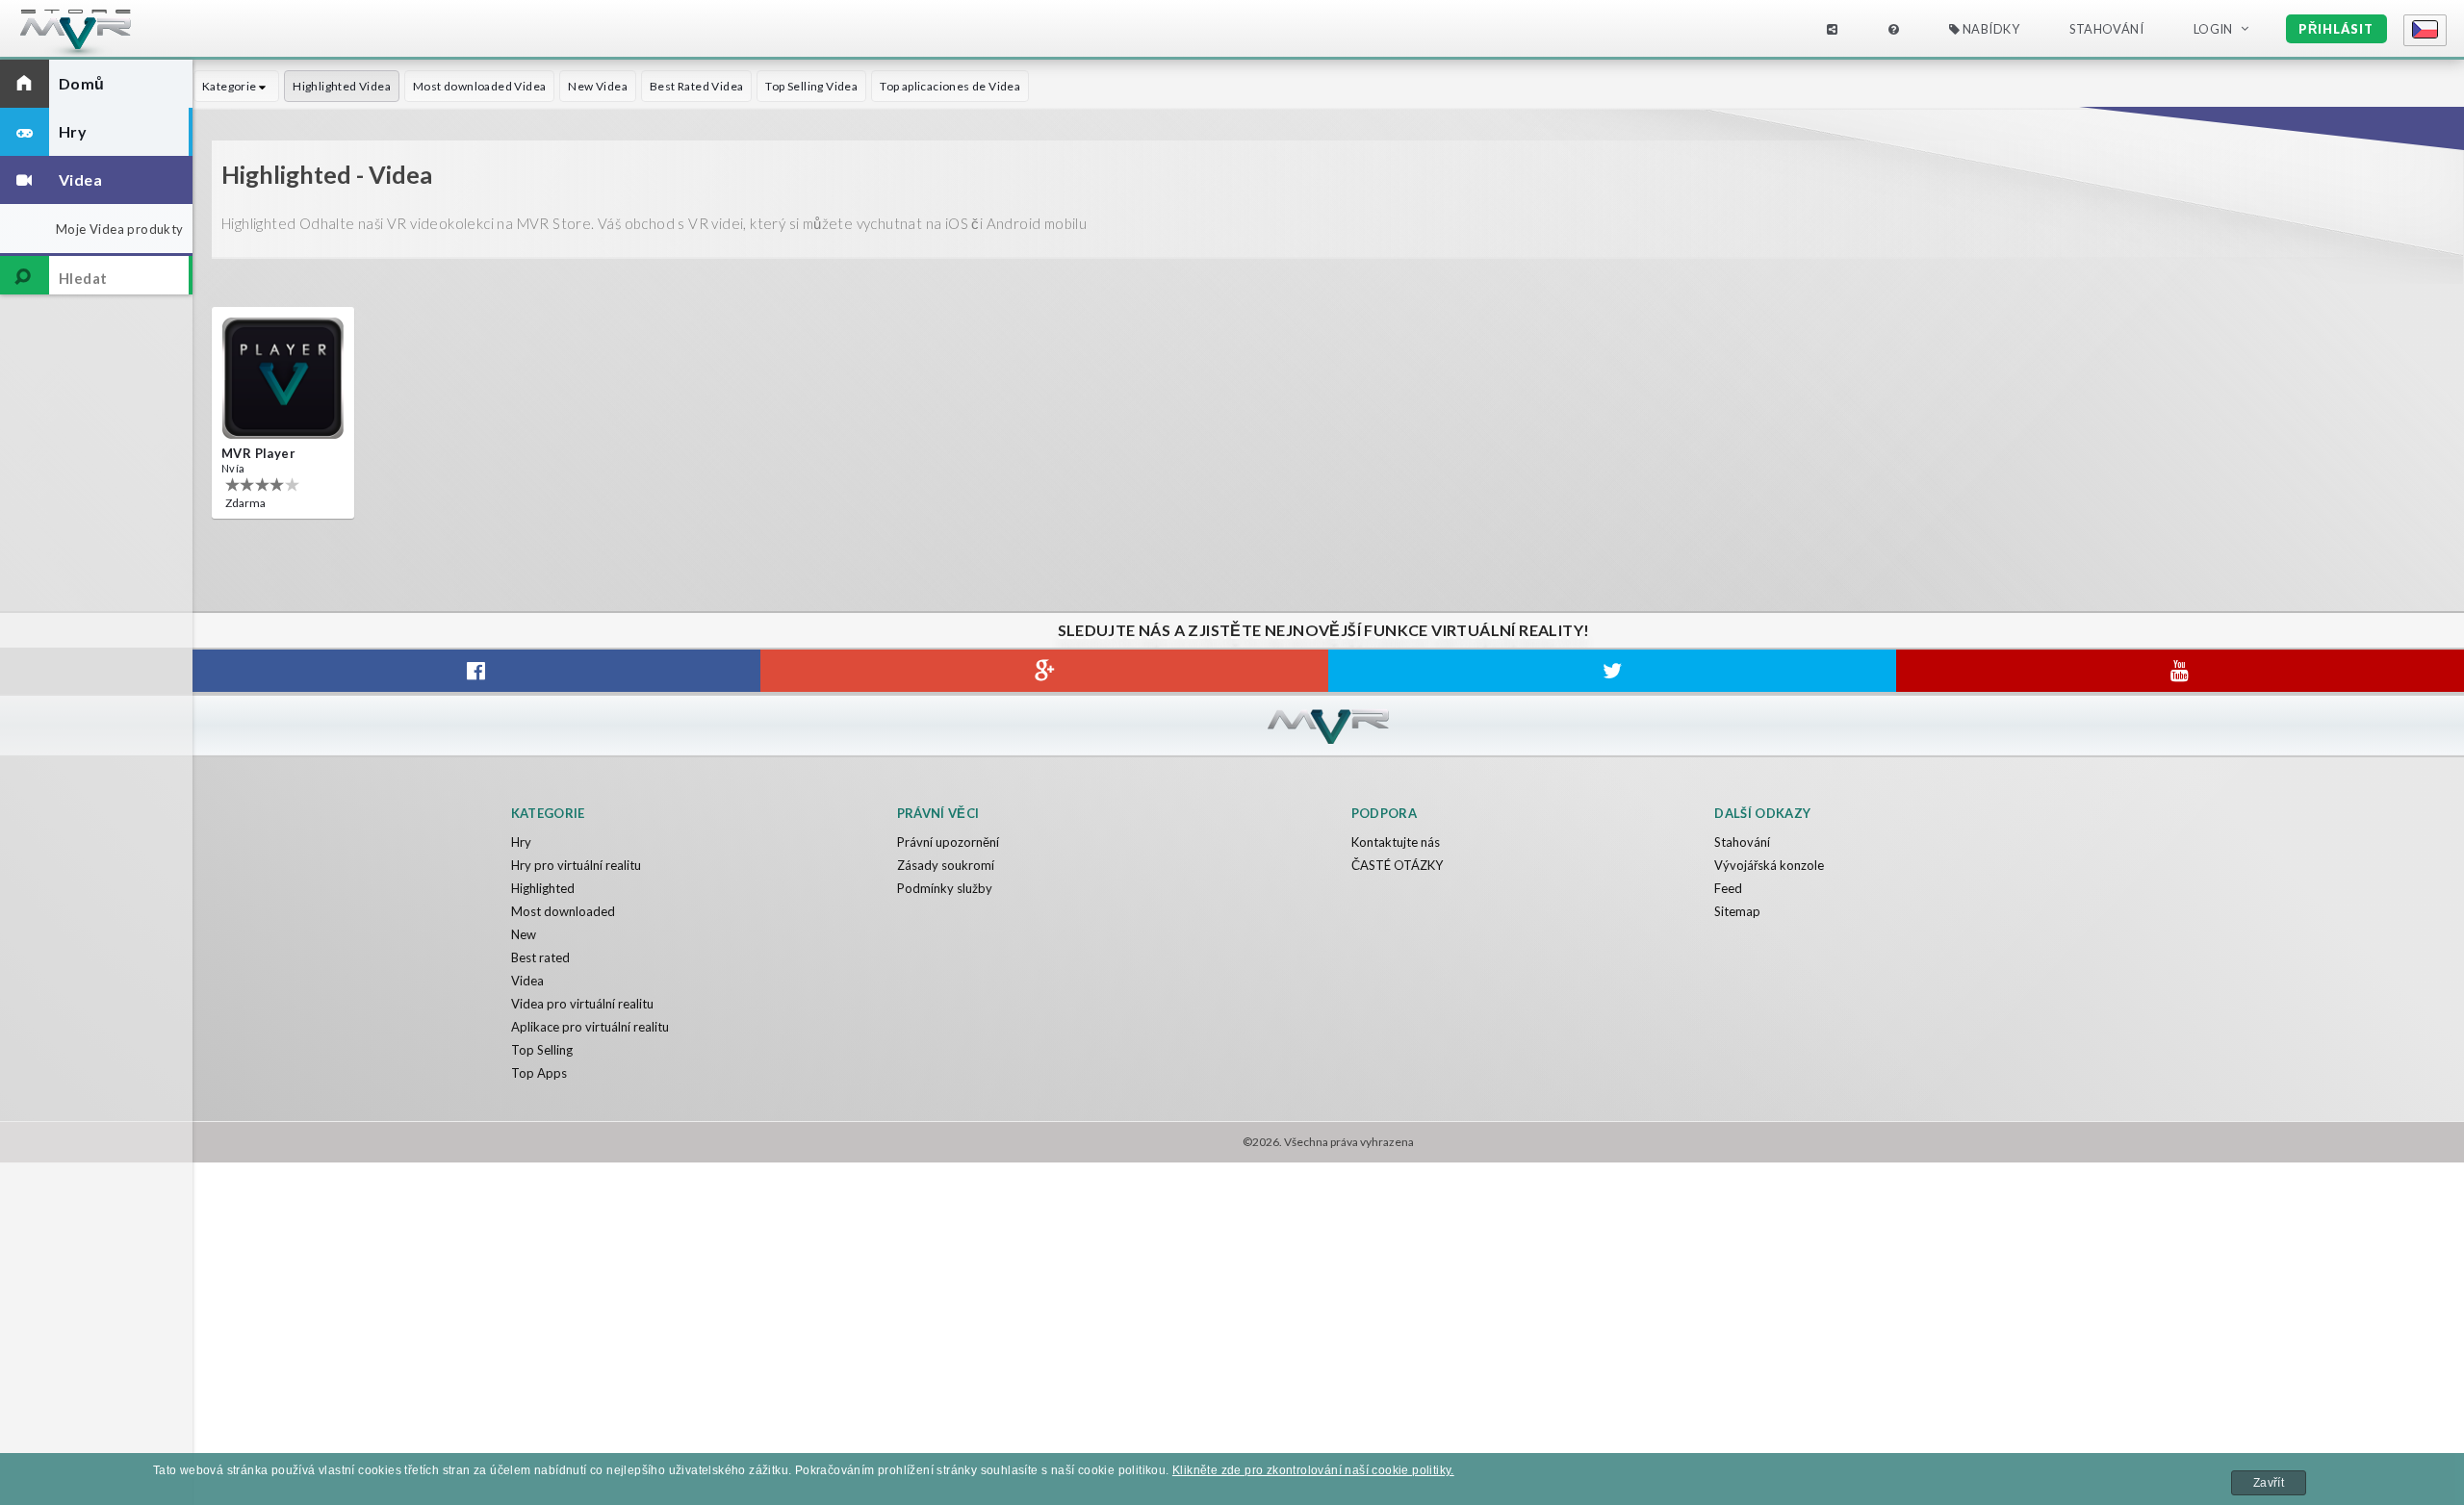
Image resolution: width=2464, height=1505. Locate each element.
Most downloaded (563, 911)
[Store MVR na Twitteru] (1612, 671)
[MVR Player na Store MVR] (283, 378)
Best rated (540, 957)
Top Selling (542, 1050)
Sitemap (1737, 911)
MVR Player (258, 453)
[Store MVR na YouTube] (2180, 671)
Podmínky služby (945, 888)
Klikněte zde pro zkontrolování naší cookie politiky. (1313, 1470)
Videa (527, 981)
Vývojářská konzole (1769, 865)
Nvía (233, 468)
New (524, 934)
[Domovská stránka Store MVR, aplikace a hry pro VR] (111, 34)
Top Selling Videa (811, 86)
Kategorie (231, 86)
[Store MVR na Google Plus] (1044, 671)
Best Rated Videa (696, 86)
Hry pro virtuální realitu (576, 865)
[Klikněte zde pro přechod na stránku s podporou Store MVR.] (1893, 29)
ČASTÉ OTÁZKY (1397, 865)
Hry (521, 842)
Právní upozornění (948, 842)
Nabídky (1989, 29)
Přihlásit (2336, 29)
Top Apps (539, 1073)
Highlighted (543, 888)
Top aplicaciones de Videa (950, 86)
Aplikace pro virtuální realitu (590, 1027)
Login (2213, 29)
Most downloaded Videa (479, 86)
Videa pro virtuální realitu (582, 1004)
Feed (1728, 888)
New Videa (598, 86)
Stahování (1742, 842)
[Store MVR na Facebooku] (476, 671)
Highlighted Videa (342, 86)
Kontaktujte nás (1396, 842)
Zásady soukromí (946, 865)
